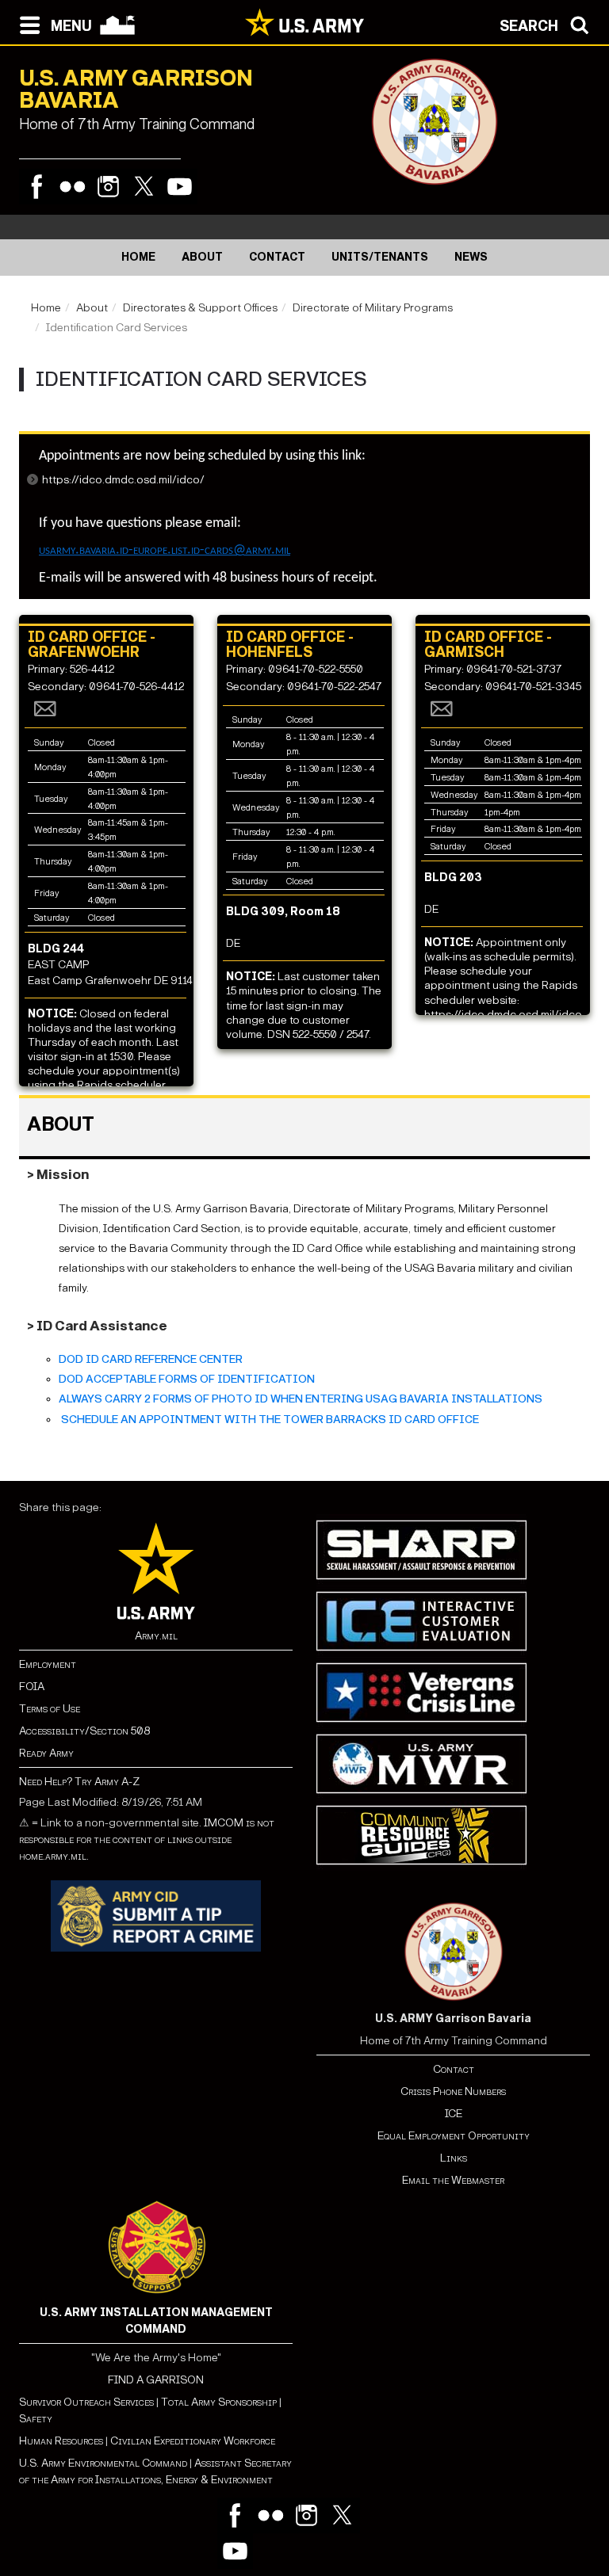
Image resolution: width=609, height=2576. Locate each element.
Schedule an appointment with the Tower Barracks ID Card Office (269, 1420)
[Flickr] (73, 187)
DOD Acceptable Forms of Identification (187, 1379)
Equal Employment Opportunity (454, 2136)
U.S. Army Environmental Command (103, 2463)
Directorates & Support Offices (200, 308)
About (92, 308)
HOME (138, 257)
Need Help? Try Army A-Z (79, 1782)
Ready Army (46, 1753)
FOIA (32, 1687)
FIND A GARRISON (156, 2380)
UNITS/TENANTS (380, 257)
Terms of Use (50, 1709)
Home (46, 308)
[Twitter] (144, 187)
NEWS (471, 257)
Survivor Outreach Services (86, 2402)
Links (454, 2158)
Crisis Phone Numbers (453, 2091)
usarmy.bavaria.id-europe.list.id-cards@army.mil (165, 550)
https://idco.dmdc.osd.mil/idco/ (123, 480)
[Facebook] (37, 187)
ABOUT (202, 257)
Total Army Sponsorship (219, 2402)
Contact (454, 2069)
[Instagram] (108, 187)
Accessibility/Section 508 (84, 1731)
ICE (454, 2114)
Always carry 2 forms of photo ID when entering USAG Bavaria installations (301, 1399)
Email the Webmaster (453, 2180)
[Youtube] (180, 187)
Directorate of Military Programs (373, 308)
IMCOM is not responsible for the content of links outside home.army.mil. (147, 1839)
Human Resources (61, 2441)
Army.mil (156, 1636)
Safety (36, 2419)
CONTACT (277, 257)
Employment (48, 1664)
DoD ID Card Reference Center (151, 1359)
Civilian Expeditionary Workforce (193, 2441)
